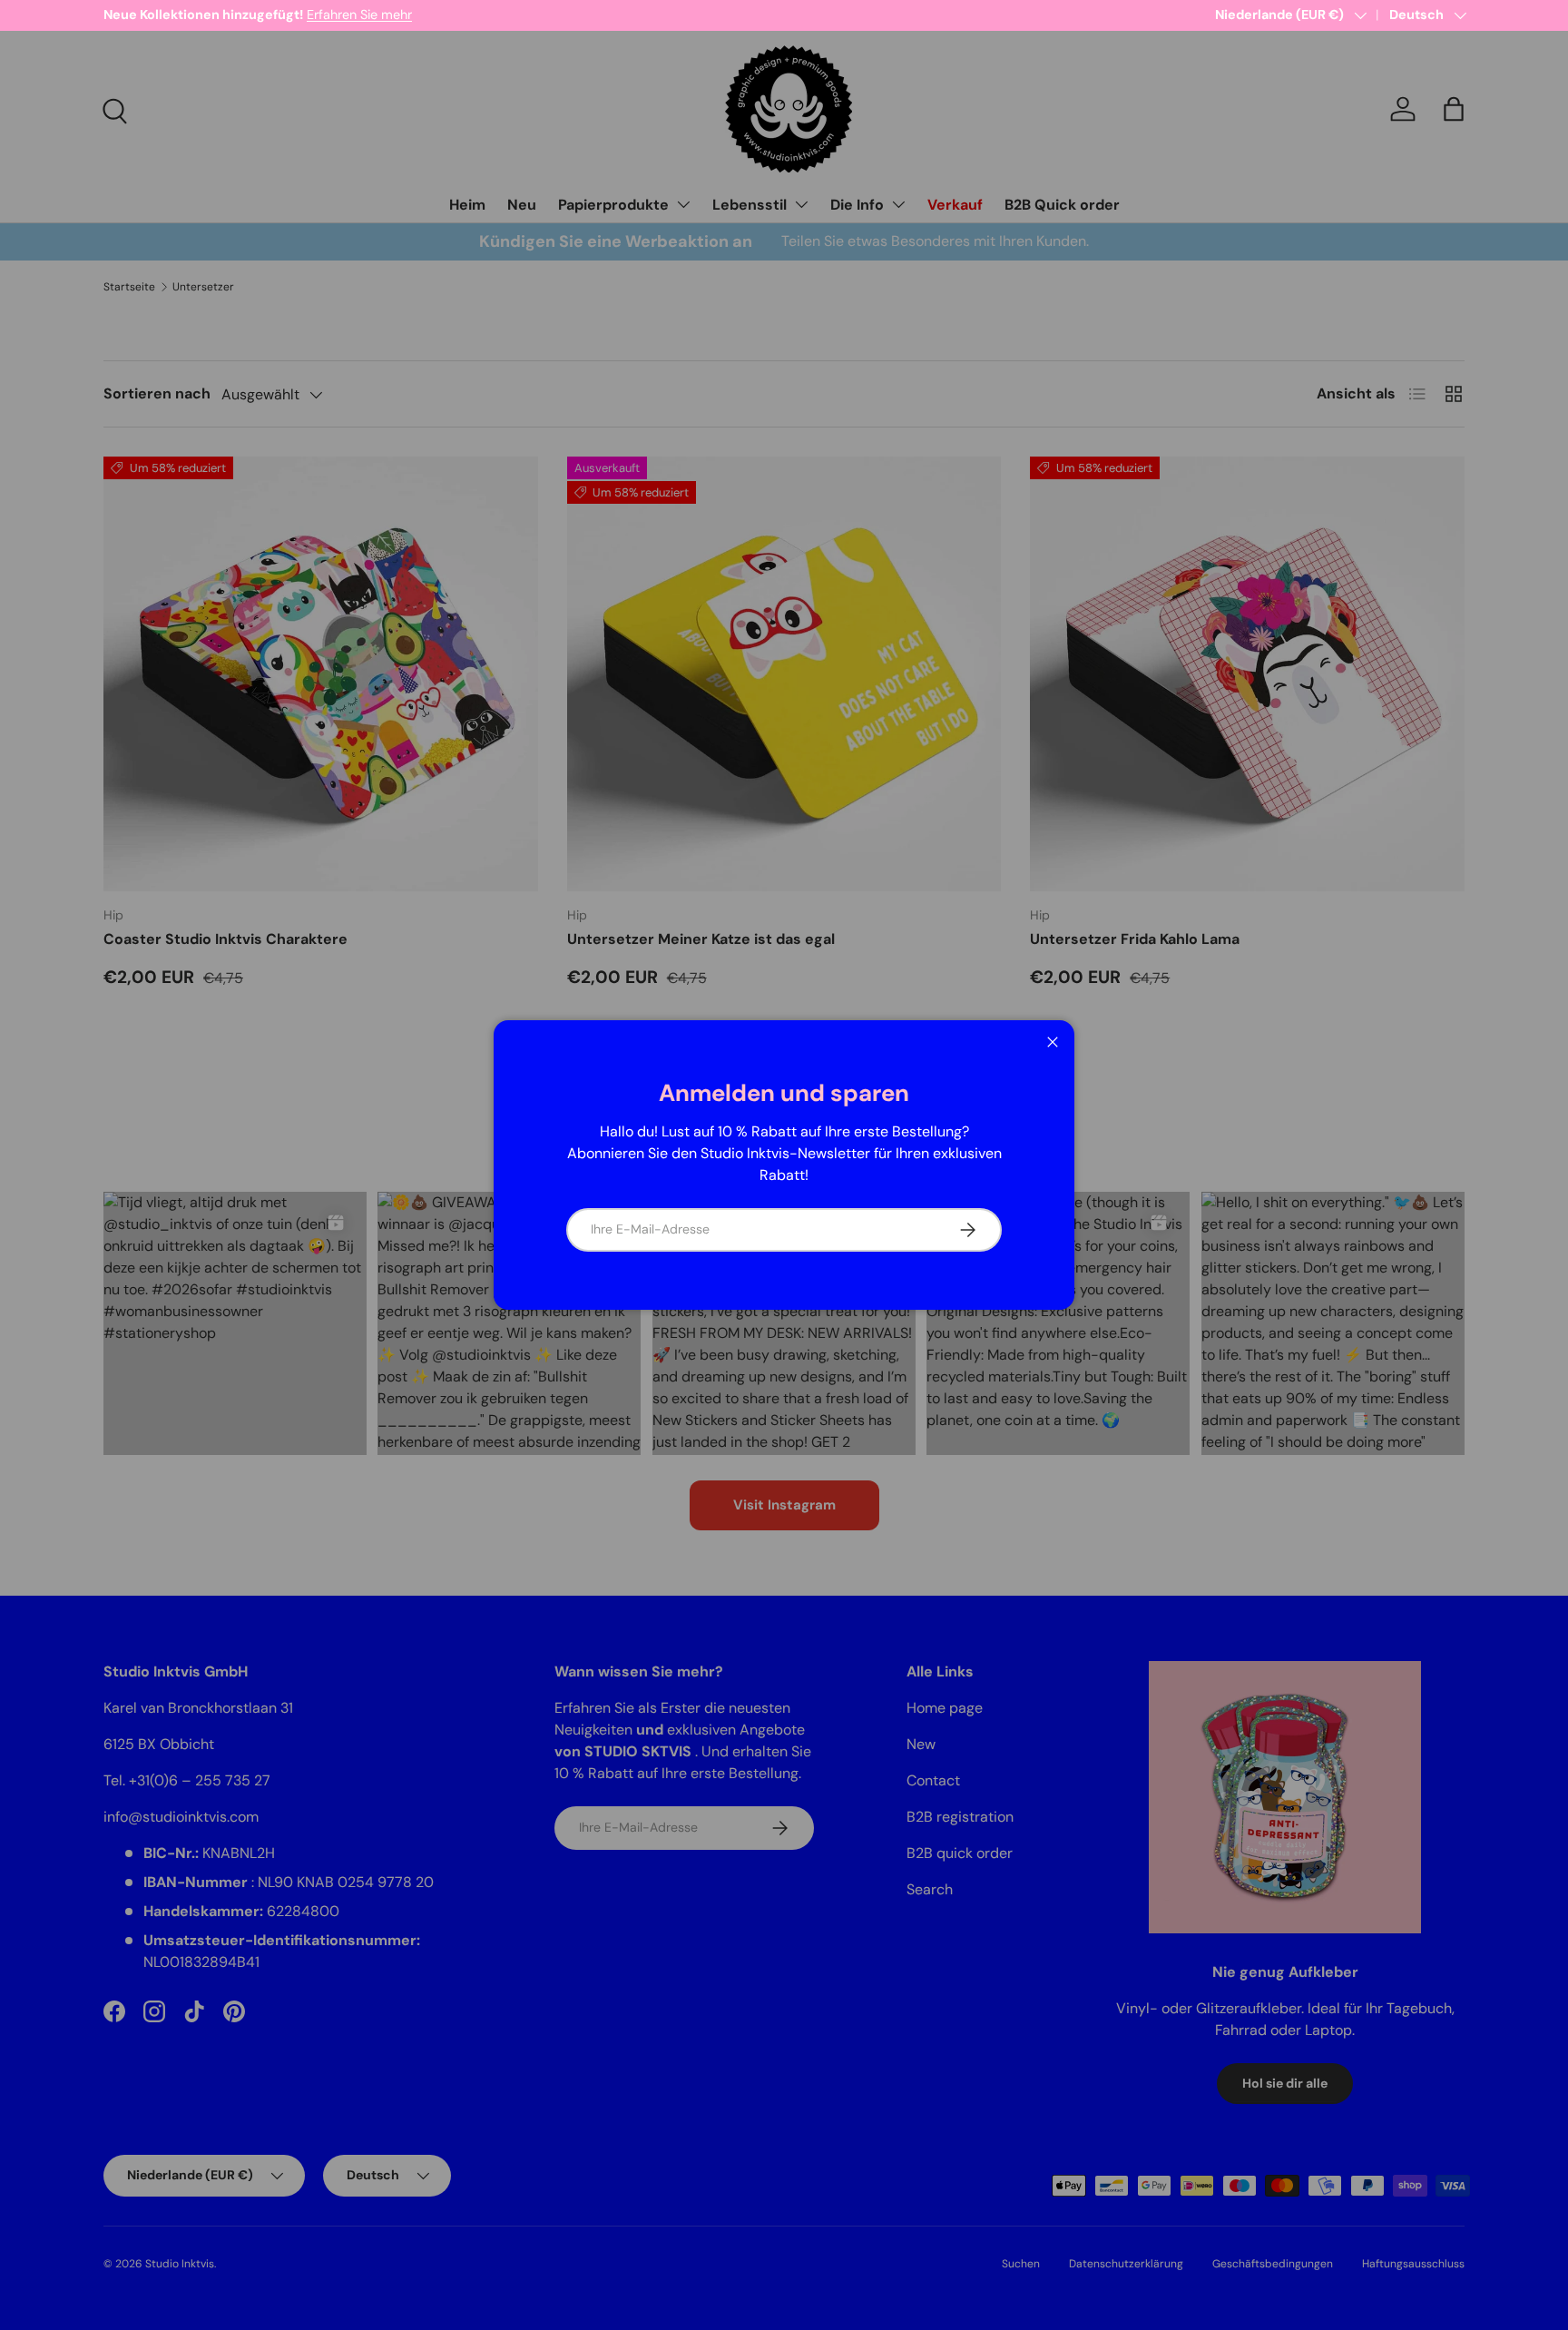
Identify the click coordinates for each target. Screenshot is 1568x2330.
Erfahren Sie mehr (359, 15)
